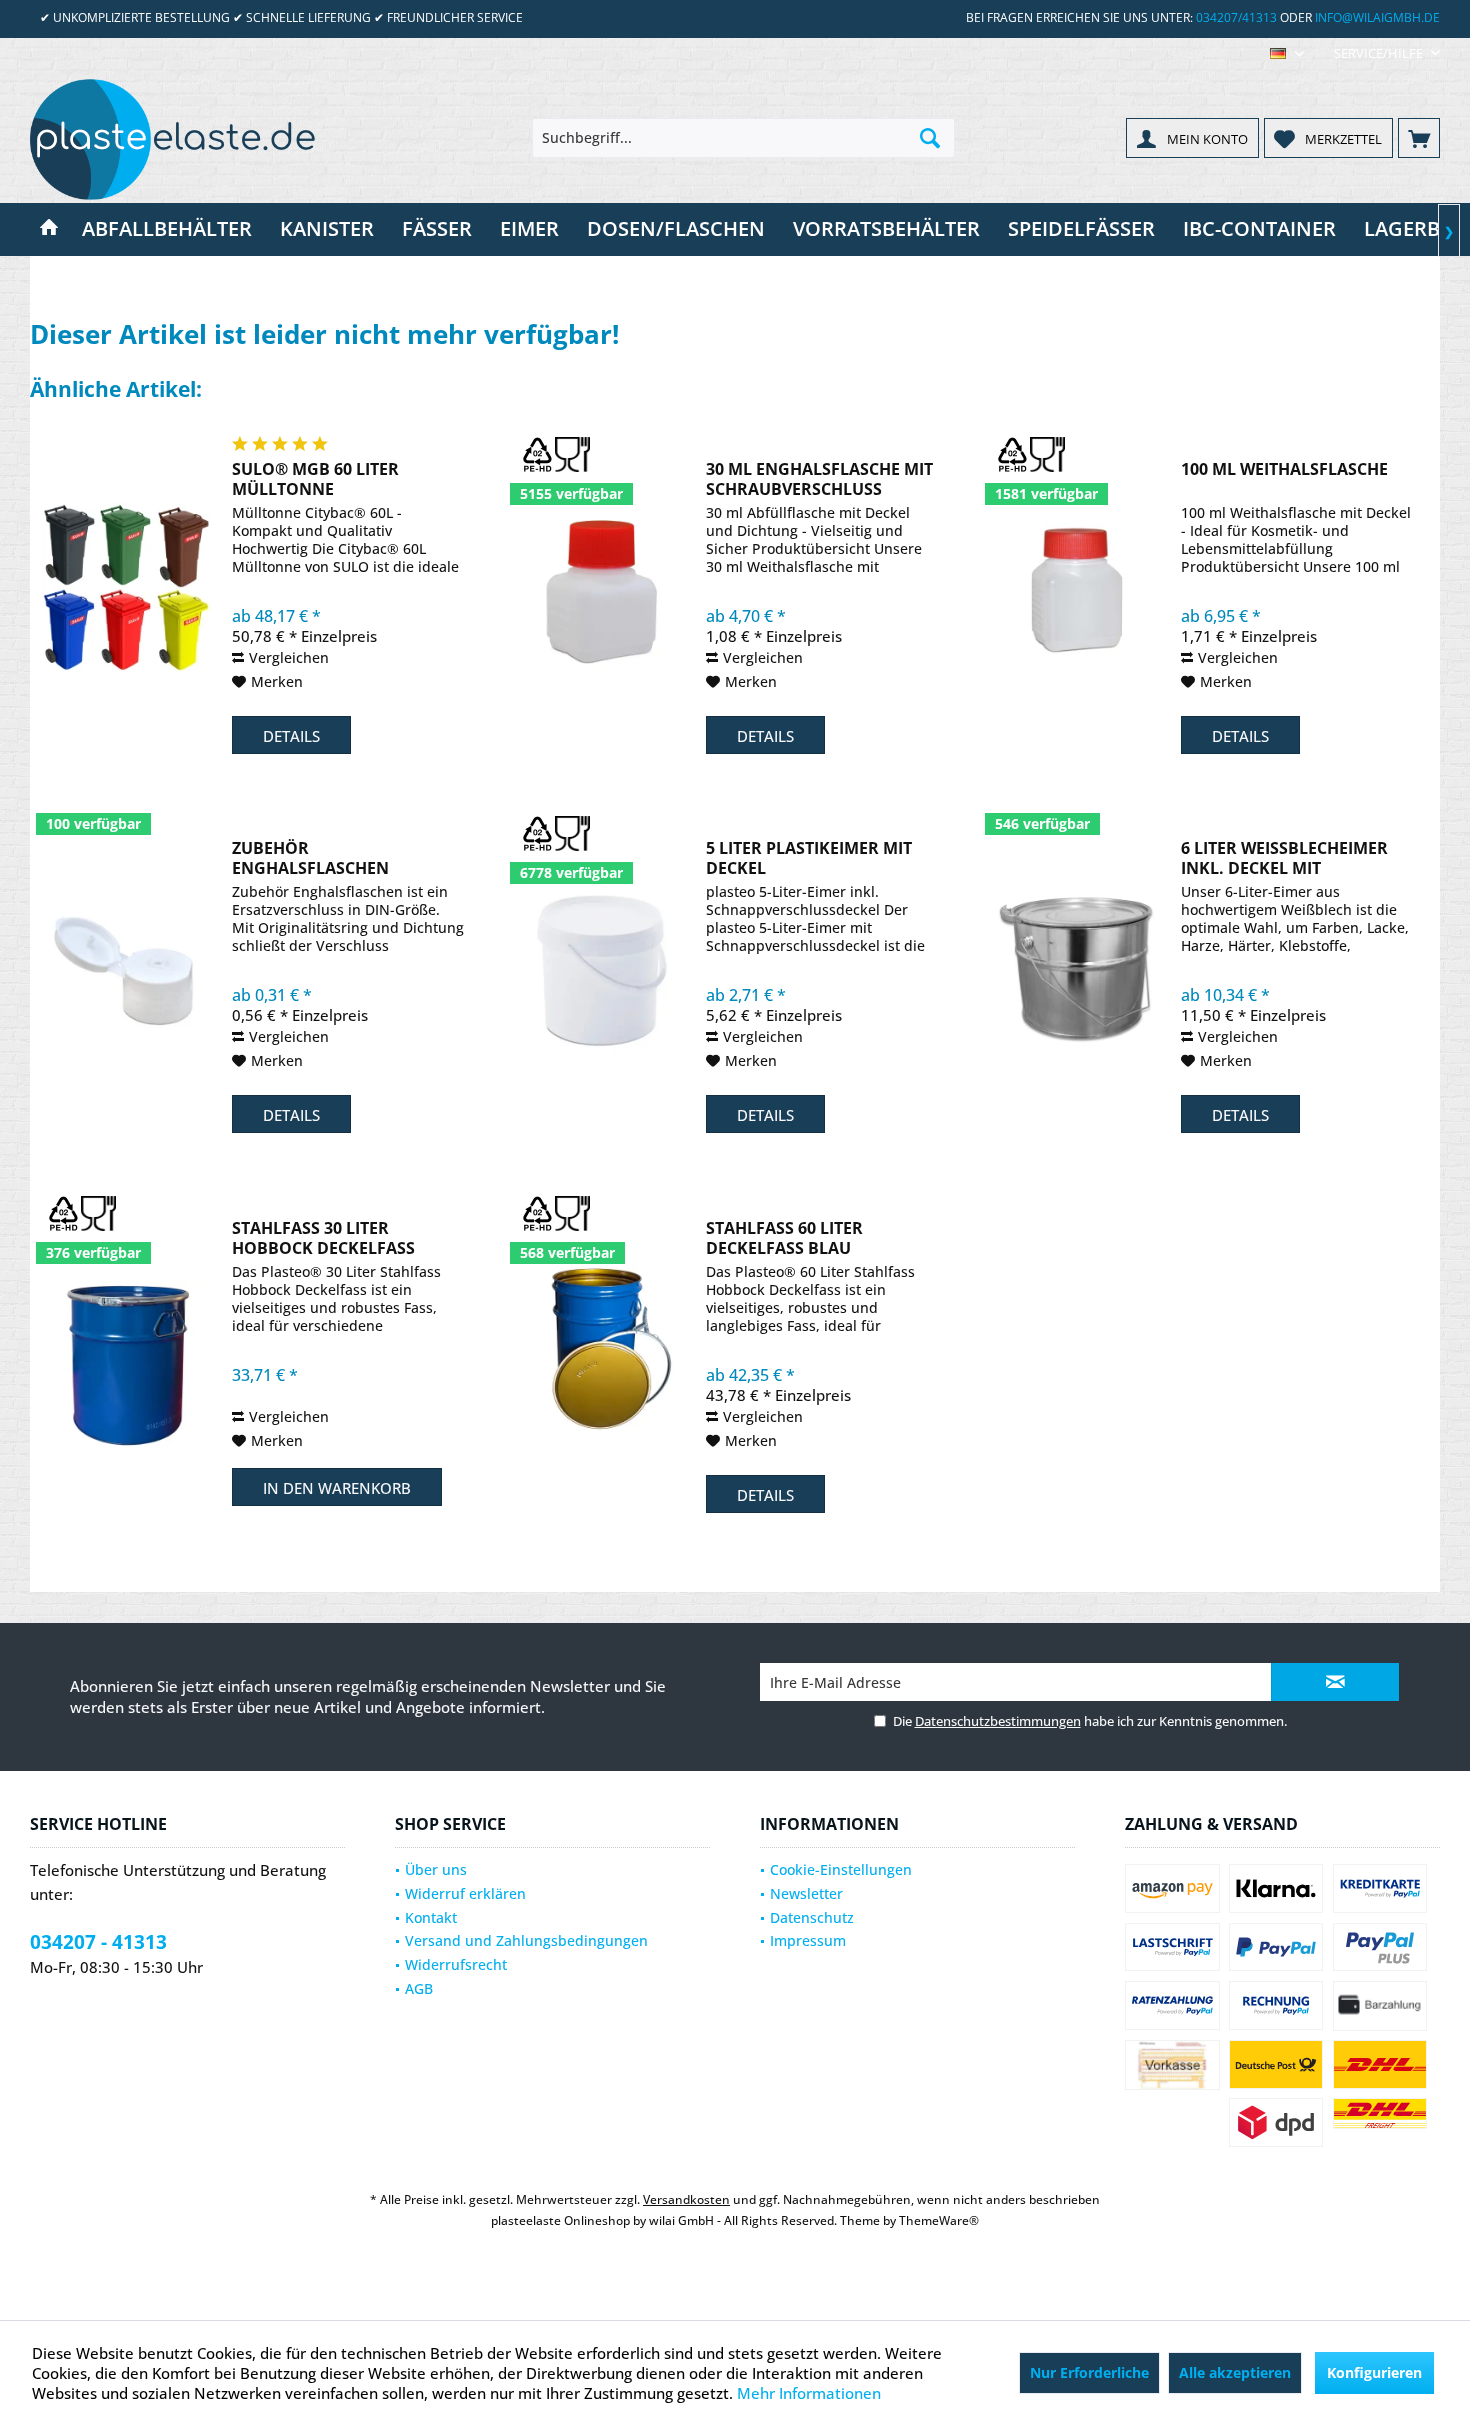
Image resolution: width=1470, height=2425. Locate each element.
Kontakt (431, 1917)
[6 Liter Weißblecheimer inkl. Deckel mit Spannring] (1076, 967)
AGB (419, 1988)
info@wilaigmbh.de (1377, 17)
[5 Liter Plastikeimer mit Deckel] (601, 967)
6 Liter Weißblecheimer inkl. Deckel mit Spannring (1284, 858)
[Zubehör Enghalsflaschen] (127, 967)
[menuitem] (1379, 53)
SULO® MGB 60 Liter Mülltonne (315, 479)
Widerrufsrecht (456, 1964)
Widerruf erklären (465, 1893)
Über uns (436, 1869)
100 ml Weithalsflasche (1284, 469)
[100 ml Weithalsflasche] (1076, 588)
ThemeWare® (939, 2220)
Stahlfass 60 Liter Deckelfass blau (784, 1238)
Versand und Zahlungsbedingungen (526, 1940)
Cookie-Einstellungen (841, 1869)
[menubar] (1287, 53)
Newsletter (806, 1893)
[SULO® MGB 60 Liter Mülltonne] (127, 588)
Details (291, 736)
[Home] (49, 229)
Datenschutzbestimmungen (998, 1721)
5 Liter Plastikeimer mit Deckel (809, 858)
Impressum (808, 1940)
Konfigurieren (1374, 2372)
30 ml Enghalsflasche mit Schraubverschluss (819, 479)
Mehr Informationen (809, 2393)
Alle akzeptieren (1235, 2372)
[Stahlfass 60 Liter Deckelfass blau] (601, 1347)
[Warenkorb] (1419, 138)
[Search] (930, 138)
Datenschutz (812, 1917)
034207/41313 (1236, 17)
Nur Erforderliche (1089, 2372)
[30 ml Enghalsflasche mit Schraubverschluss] (601, 588)
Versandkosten (686, 2199)
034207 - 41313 (98, 1942)
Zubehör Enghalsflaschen (310, 858)
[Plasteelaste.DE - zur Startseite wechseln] (180, 139)
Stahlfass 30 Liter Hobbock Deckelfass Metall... (323, 1238)
